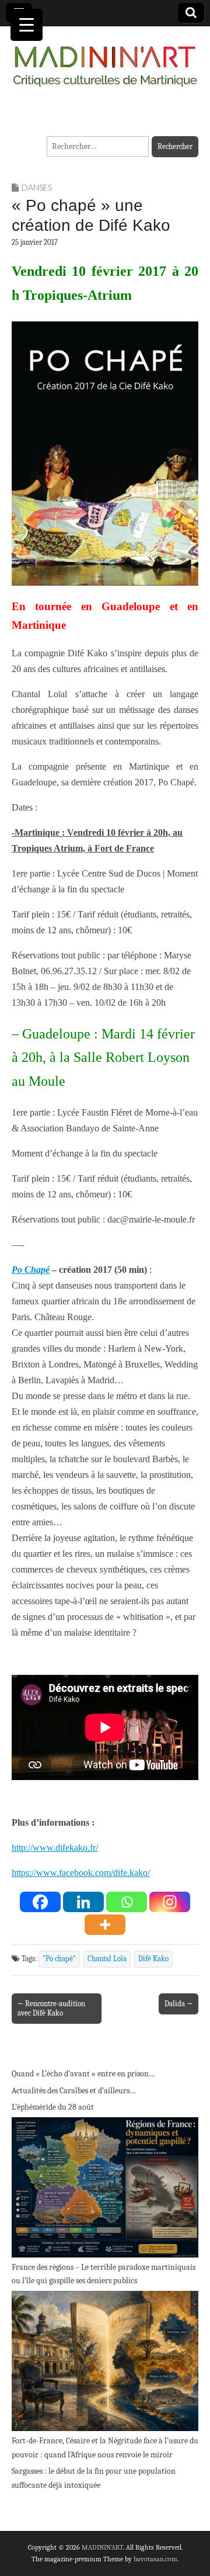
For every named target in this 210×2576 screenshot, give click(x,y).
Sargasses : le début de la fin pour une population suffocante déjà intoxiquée (94, 2478)
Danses (37, 187)
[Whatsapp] (127, 1902)
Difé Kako (153, 1959)
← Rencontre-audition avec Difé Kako (51, 2008)
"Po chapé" (59, 1959)
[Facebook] (40, 1902)
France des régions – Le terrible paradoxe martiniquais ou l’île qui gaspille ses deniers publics (104, 2274)
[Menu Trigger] (27, 25)
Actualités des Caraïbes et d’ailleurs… (74, 2091)
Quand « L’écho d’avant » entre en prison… (83, 2074)
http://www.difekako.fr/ (55, 1848)
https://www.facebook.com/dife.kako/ (81, 1873)
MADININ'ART (102, 2547)
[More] (105, 1925)
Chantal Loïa (107, 1959)
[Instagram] (170, 1902)
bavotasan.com (155, 2559)
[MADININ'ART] (105, 59)
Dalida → (178, 2004)
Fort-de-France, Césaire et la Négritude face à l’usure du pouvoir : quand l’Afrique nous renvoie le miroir (105, 2448)
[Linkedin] (83, 1902)
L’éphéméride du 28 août (53, 2107)
